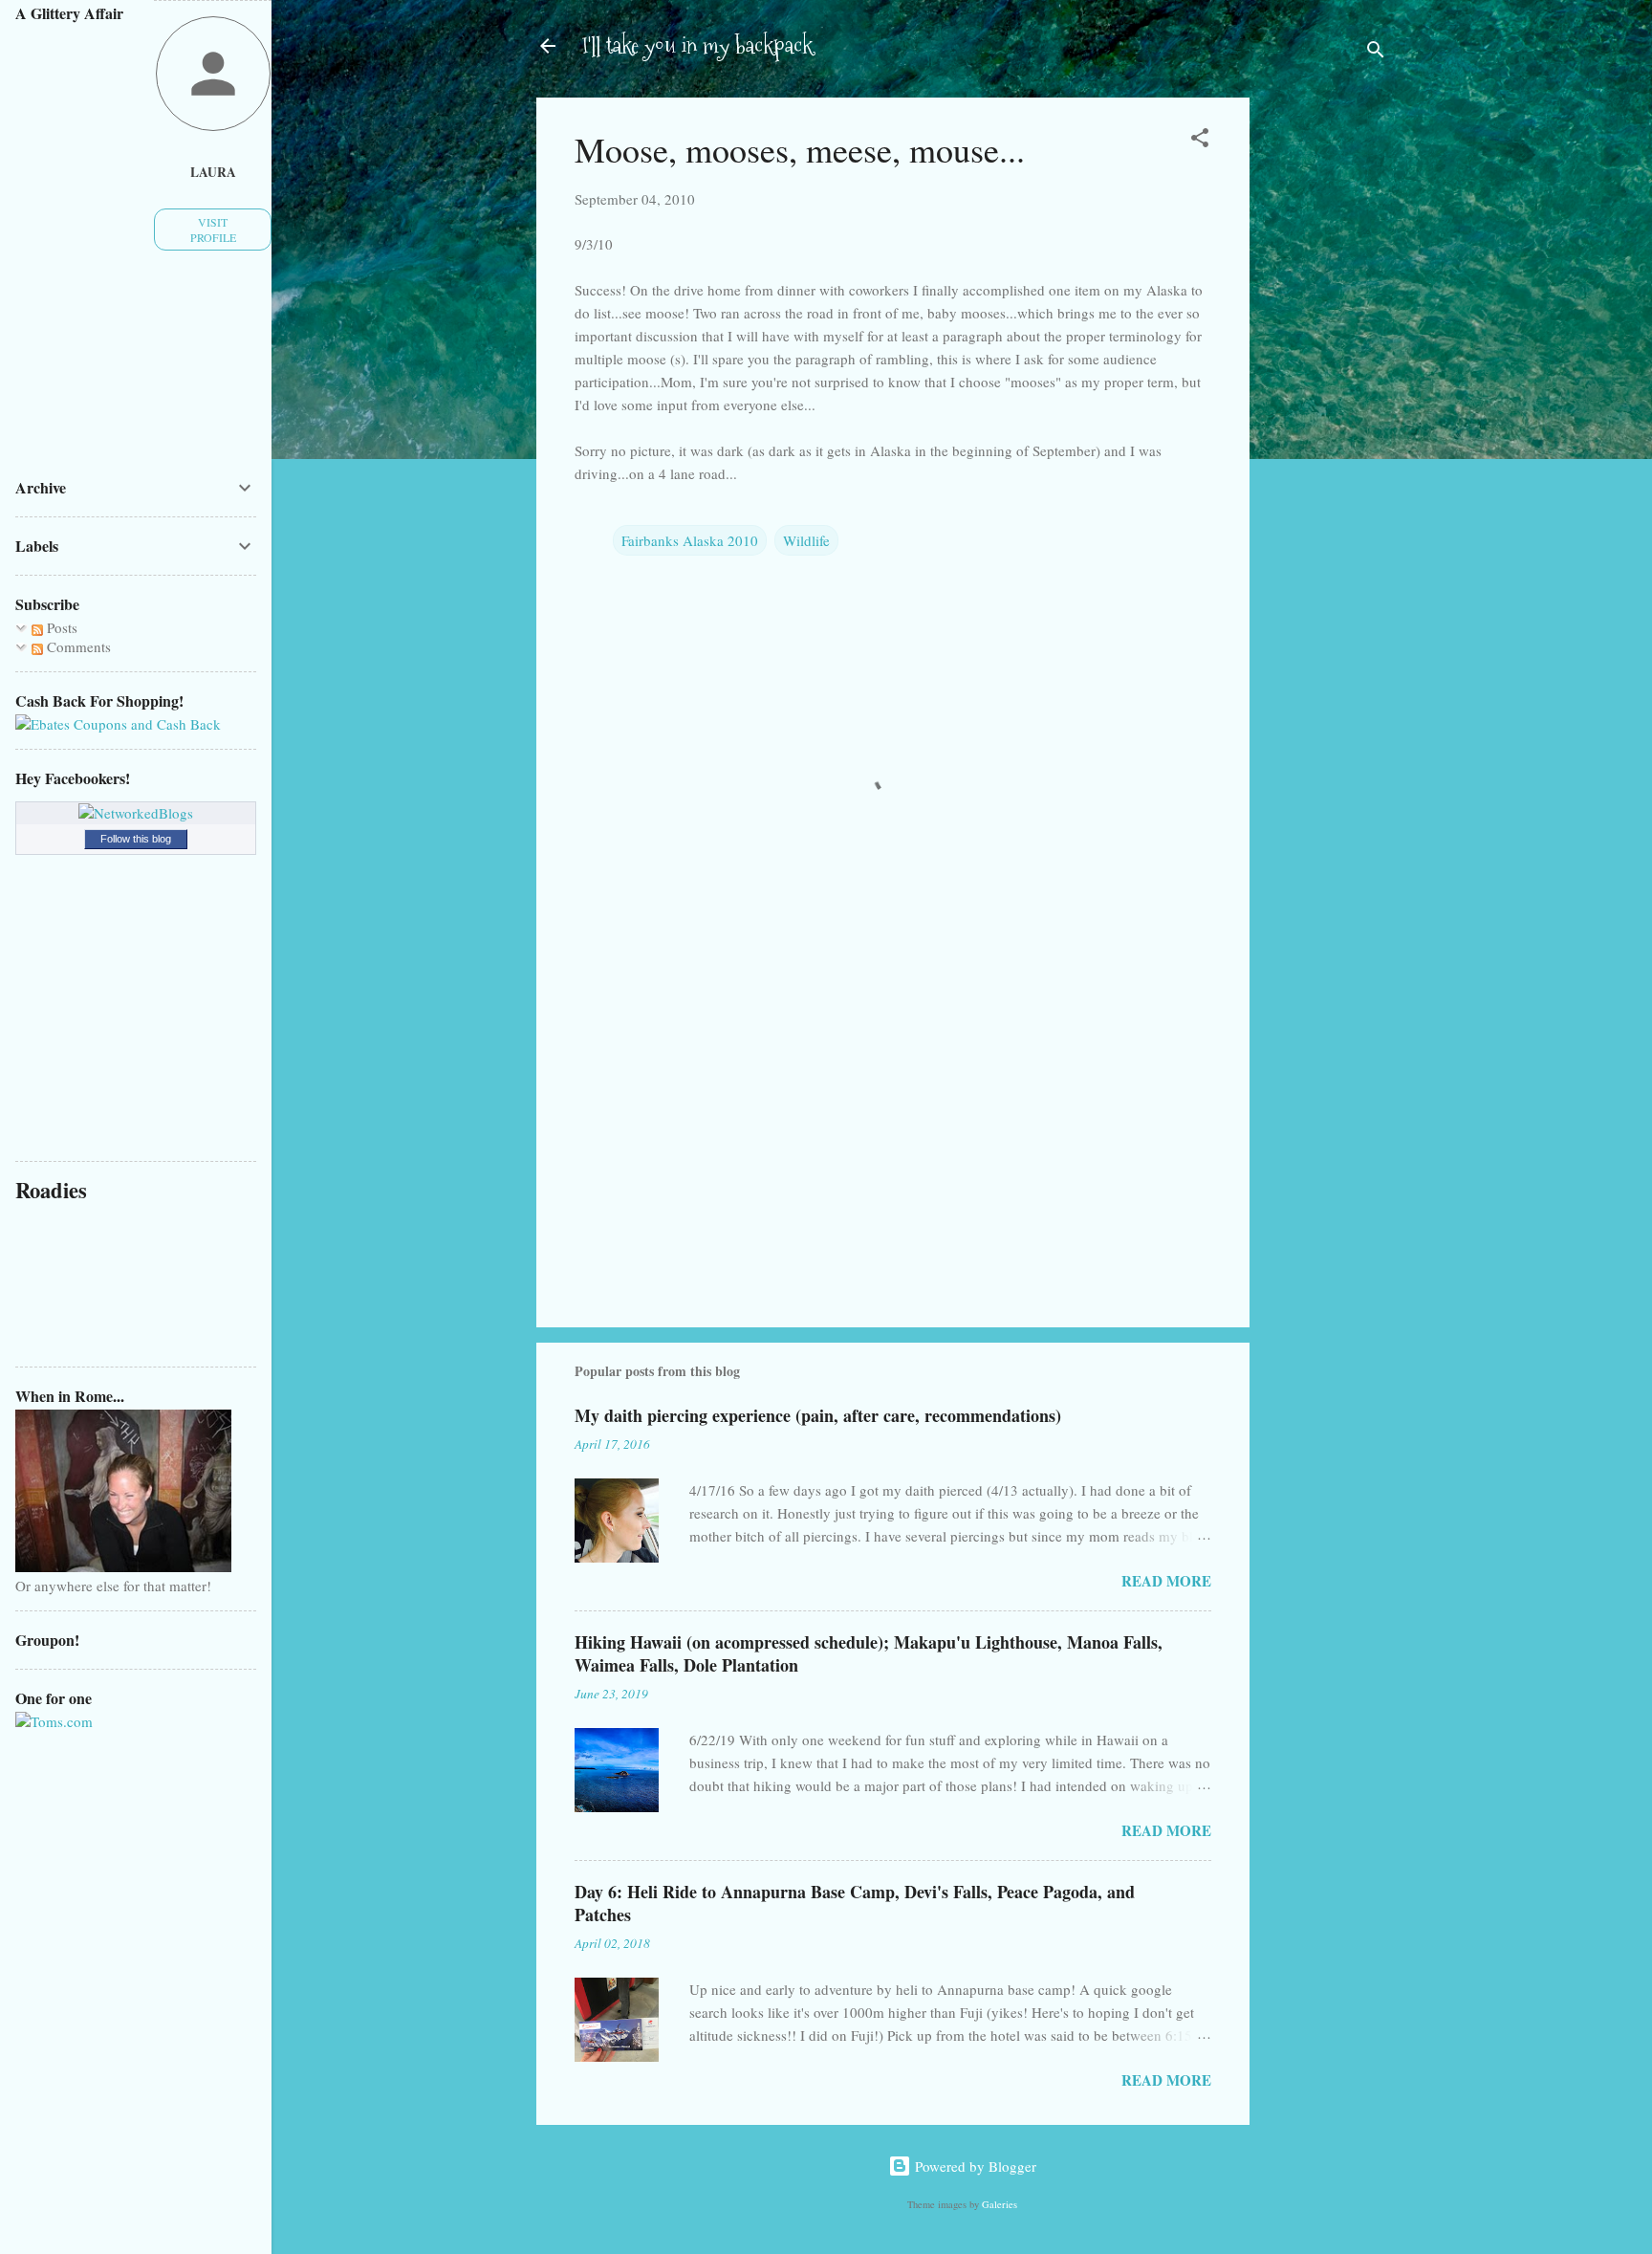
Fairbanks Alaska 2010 (690, 540)
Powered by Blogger (974, 2166)
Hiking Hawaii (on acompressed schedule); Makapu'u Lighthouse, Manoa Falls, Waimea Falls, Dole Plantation (869, 1653)
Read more (1166, 1581)
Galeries (1000, 2204)
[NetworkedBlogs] (136, 813)
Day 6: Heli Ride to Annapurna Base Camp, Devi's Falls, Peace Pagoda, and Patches (855, 1903)
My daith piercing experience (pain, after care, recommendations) (818, 1415)
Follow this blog (136, 839)
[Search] (1376, 52)
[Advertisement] (1326, 400)
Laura (213, 172)
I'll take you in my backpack (697, 45)
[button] (1200, 141)
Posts (60, 627)
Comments (77, 646)
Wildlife (806, 540)
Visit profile (213, 230)
